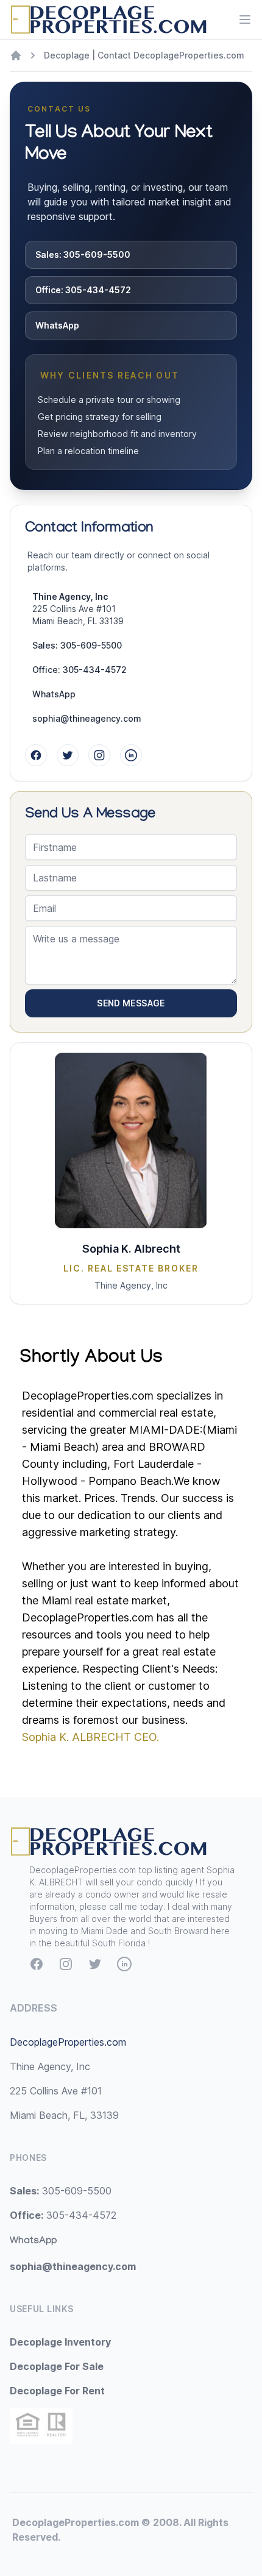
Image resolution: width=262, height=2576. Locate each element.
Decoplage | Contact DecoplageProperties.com (144, 55)
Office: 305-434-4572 (83, 290)
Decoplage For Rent (57, 2391)
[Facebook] (36, 755)
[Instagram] (99, 755)
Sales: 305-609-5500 (83, 254)
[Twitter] (68, 755)
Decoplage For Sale (57, 2366)
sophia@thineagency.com (87, 718)
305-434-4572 (63, 2215)
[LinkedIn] (131, 755)
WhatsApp (57, 325)
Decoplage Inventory (60, 2342)
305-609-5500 (61, 2191)
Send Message (131, 1003)
